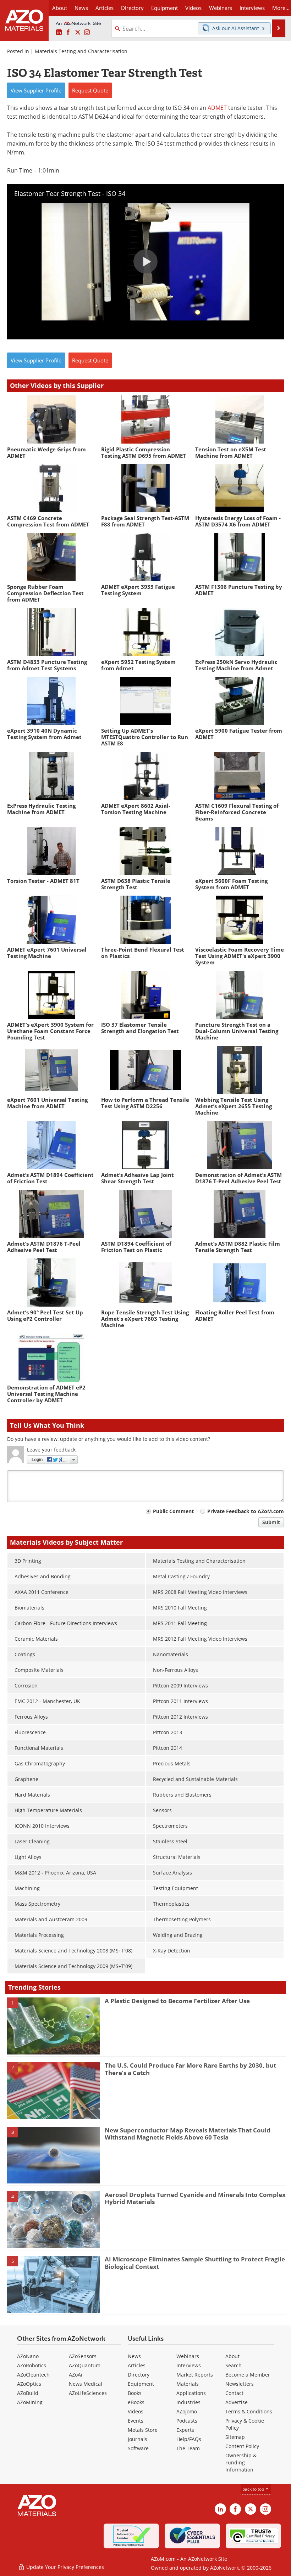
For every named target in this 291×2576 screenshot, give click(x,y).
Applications (191, 2393)
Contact (234, 2393)
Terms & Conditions (249, 2411)
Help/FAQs (189, 2439)
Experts (185, 2430)
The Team (188, 2448)
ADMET (217, 108)
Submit (271, 1522)
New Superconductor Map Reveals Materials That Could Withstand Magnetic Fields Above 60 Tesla (188, 2134)
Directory (132, 8)
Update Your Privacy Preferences (64, 2567)
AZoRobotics (32, 2365)
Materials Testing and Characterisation (81, 51)
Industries (188, 2402)
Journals (138, 2439)
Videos (136, 2411)
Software (138, 2448)
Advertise (237, 2402)
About (232, 2356)
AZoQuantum (85, 2365)
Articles (137, 2365)
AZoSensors (83, 2356)
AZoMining (30, 2402)
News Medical (86, 2384)
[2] (54, 2090)
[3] (54, 2155)
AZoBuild (28, 2393)
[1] (54, 2025)
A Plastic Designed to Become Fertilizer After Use (177, 2001)
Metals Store (143, 2430)
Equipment (141, 2384)
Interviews (189, 2365)
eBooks (136, 2402)
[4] (54, 2219)
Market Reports (195, 2375)
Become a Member (248, 2375)
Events (136, 2421)
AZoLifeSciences (88, 2393)
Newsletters (240, 2384)
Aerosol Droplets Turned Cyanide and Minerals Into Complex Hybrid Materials (195, 2198)
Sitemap (235, 2437)
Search (234, 2365)
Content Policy (242, 2446)
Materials (188, 2384)
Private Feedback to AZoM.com (246, 1511)
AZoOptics (29, 2384)
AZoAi (76, 2375)
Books (135, 2393)
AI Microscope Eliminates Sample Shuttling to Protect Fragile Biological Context (195, 2263)
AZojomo (187, 2411)
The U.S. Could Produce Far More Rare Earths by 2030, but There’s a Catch (190, 2069)
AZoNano (28, 2356)
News (134, 2356)
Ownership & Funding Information (241, 2462)
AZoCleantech (33, 2375)
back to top (254, 2489)
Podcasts (187, 2421)
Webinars (188, 2356)
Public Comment (173, 1511)
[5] (54, 2284)
